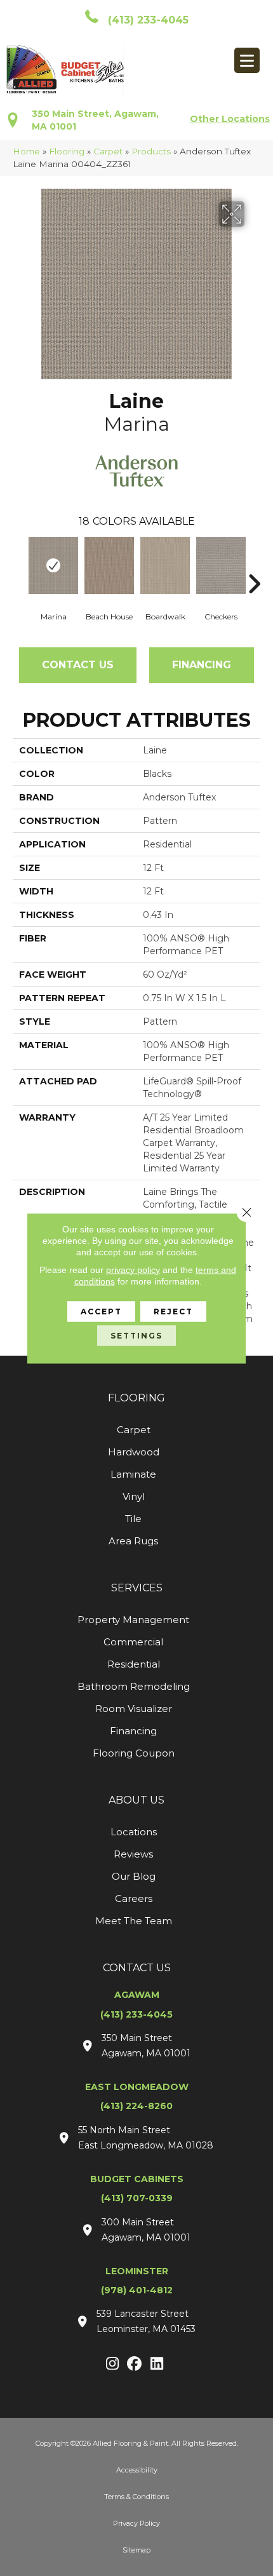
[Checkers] (221, 565)
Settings (136, 1335)
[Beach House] (109, 565)
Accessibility (137, 2470)
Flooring (67, 151)
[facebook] (135, 2364)
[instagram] (113, 2364)
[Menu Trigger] (247, 60)
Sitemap (136, 2550)
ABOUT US (136, 1800)
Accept (101, 1311)
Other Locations (230, 119)
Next (254, 565)
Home (26, 151)
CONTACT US (137, 1968)
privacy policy (133, 1269)
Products (151, 151)
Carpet (108, 151)
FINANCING (202, 665)
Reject (173, 1311)
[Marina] (53, 565)
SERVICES (137, 1588)
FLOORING (136, 1398)
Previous (19, 565)
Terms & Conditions (136, 2497)
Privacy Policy (136, 2523)
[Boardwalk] (165, 565)
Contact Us (78, 665)
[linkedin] (157, 2364)
